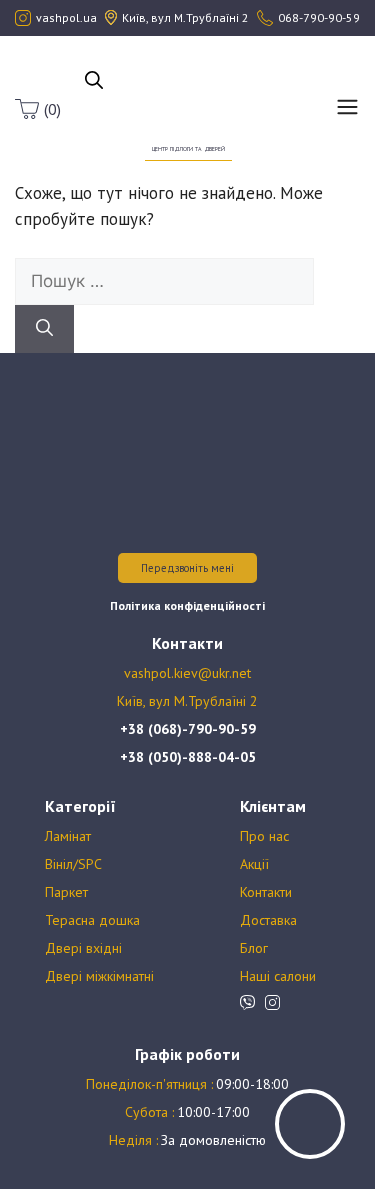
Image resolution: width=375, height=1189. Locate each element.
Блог (254, 948)
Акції (254, 864)
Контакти (266, 892)
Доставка (268, 920)
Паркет (66, 892)
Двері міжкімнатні (99, 976)
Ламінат (68, 836)
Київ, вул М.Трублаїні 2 (187, 701)
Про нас (264, 836)
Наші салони (278, 976)
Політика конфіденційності (187, 605)
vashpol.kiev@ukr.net (187, 673)
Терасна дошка (92, 920)
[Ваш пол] (188, 98)
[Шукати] (44, 329)
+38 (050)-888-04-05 (188, 757)
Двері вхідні (83, 948)
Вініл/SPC (73, 864)
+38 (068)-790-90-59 (188, 729)
